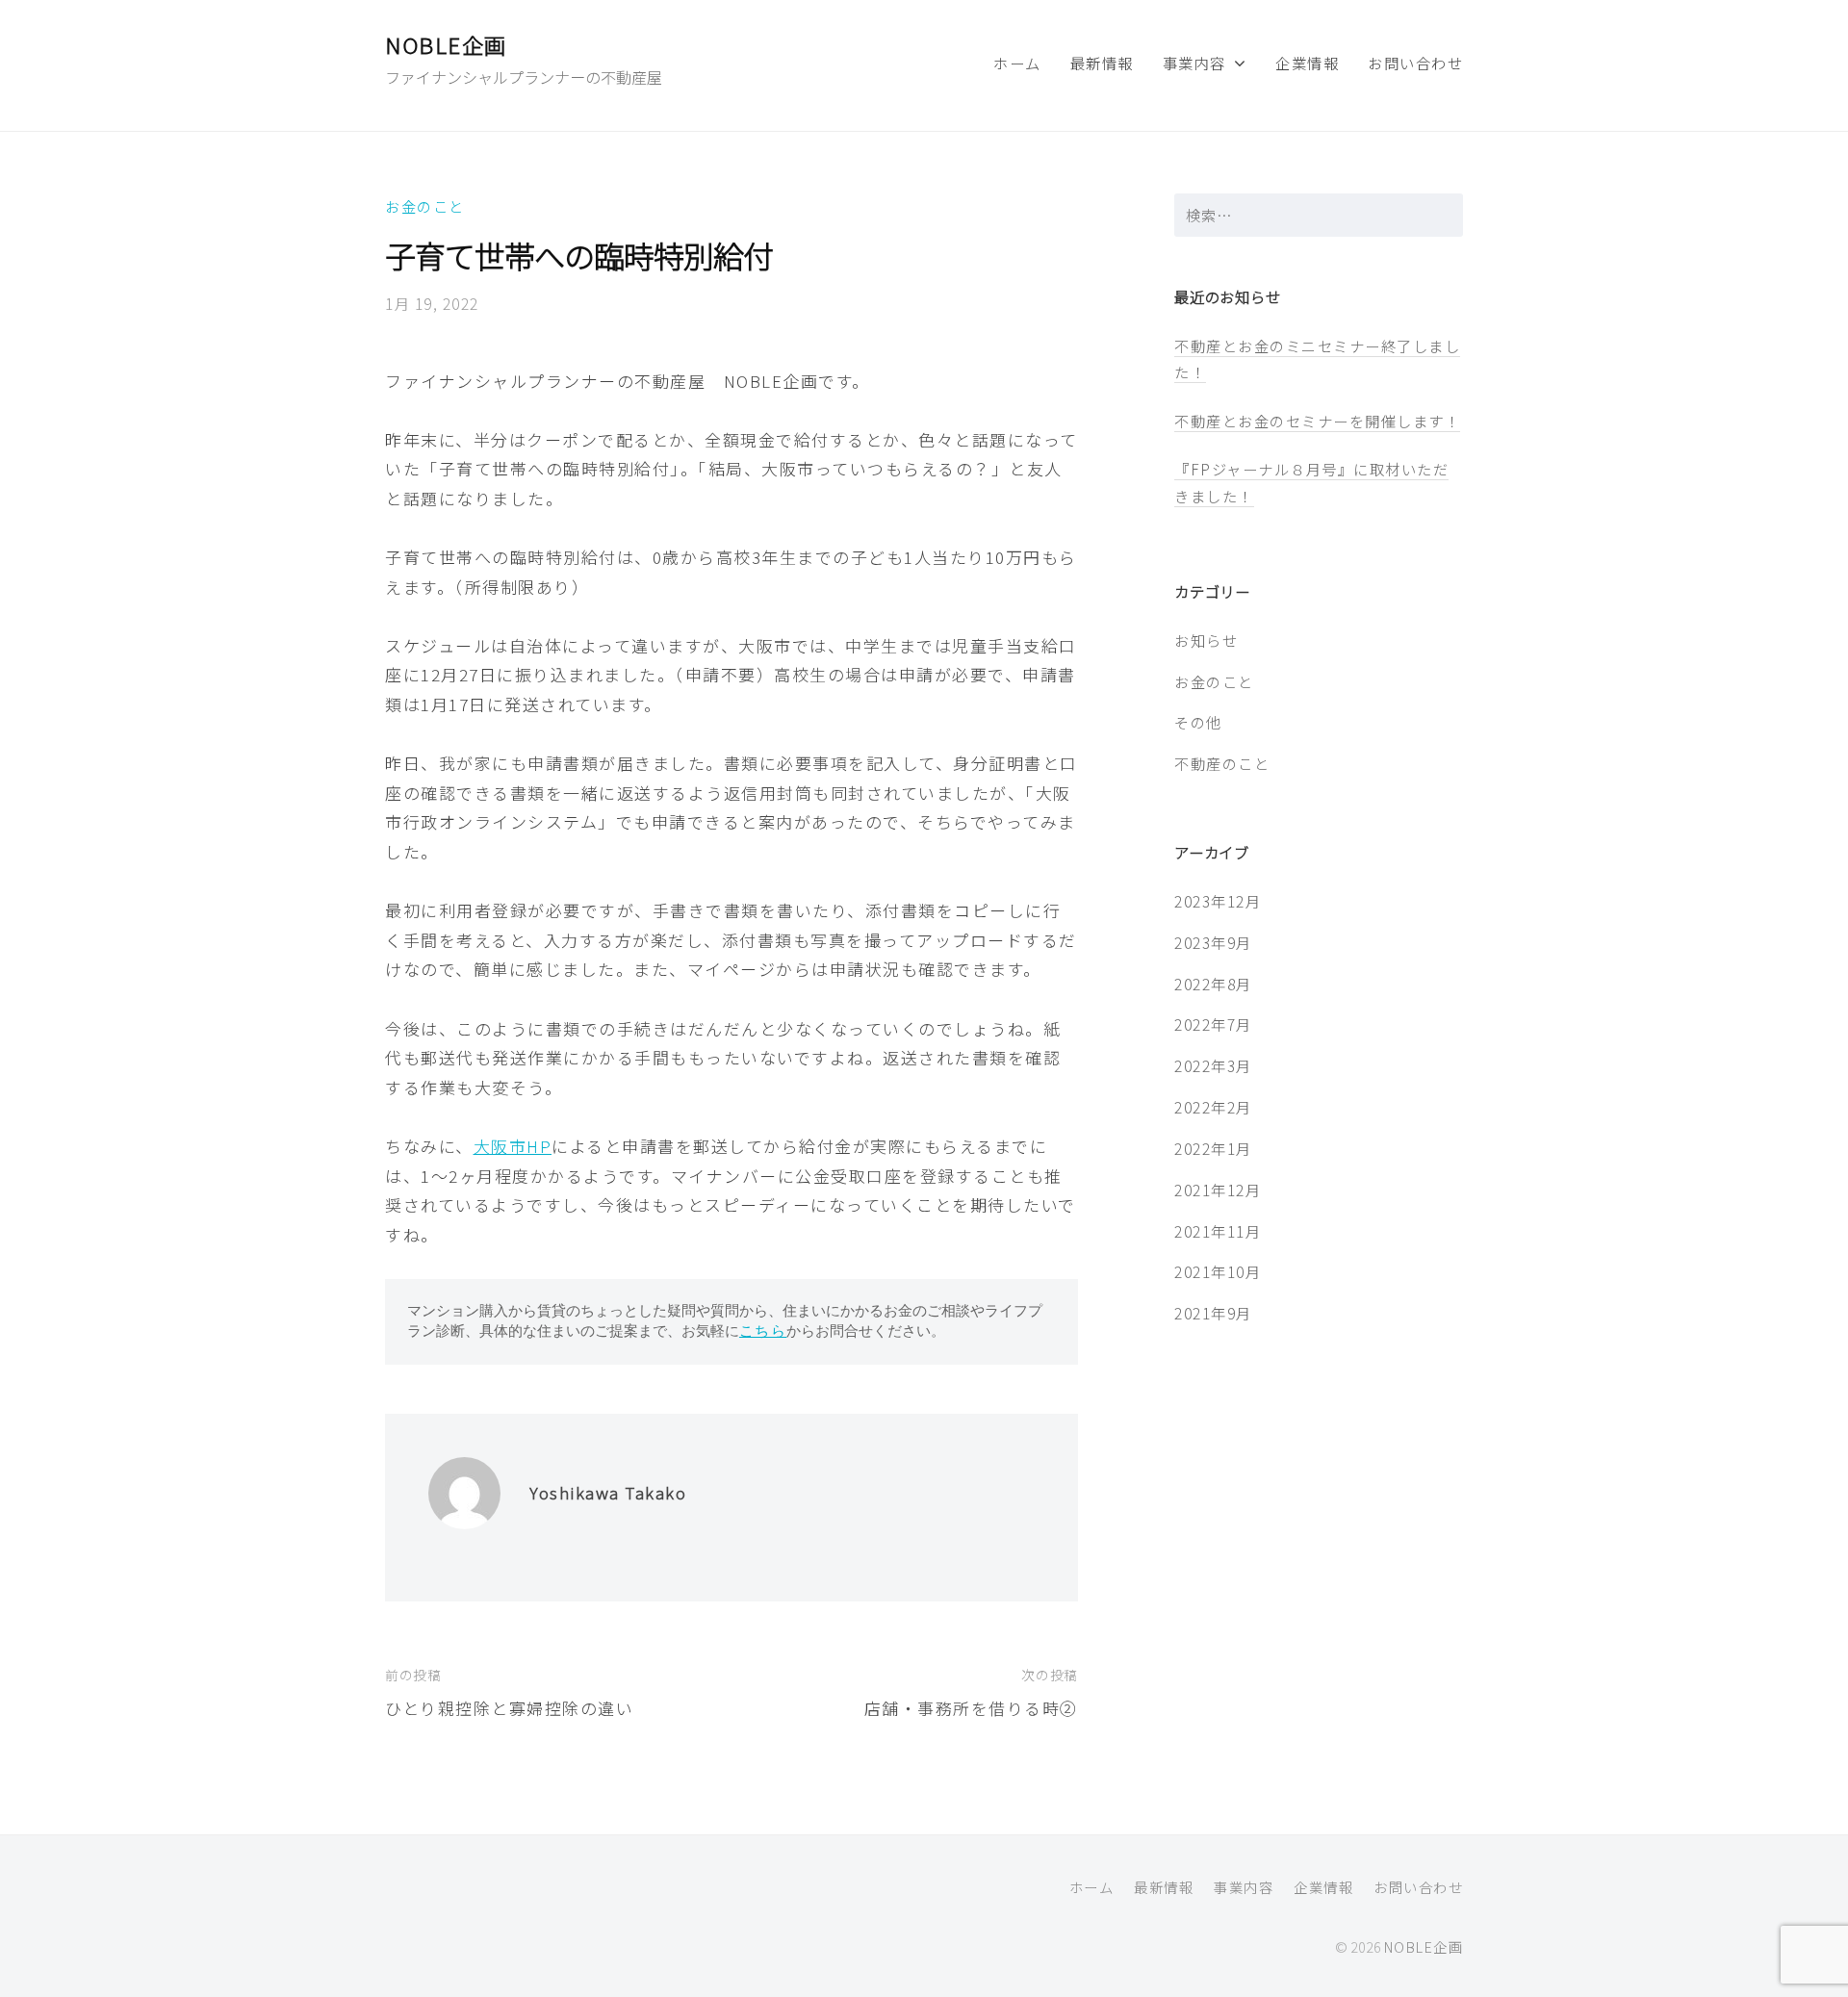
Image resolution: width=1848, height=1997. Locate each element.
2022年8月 (1213, 984)
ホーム (1017, 63)
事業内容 (1194, 63)
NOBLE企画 (446, 44)
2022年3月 (1213, 1065)
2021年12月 (1218, 1190)
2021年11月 (1218, 1231)
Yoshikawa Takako (608, 1492)
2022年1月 (1213, 1148)
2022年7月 (1213, 1024)
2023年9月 (1213, 942)
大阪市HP (513, 1146)
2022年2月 (1213, 1107)
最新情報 (1102, 63)
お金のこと (425, 206)
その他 (1198, 722)
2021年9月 (1213, 1313)
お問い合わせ (1415, 63)
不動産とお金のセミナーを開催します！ (1317, 421)
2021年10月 (1218, 1271)
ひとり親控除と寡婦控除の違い (509, 1708)
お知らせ (1206, 640)
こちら (763, 1331)
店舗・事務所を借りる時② (971, 1708)
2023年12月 (1218, 901)
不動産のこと (1222, 763)
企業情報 (1307, 63)
